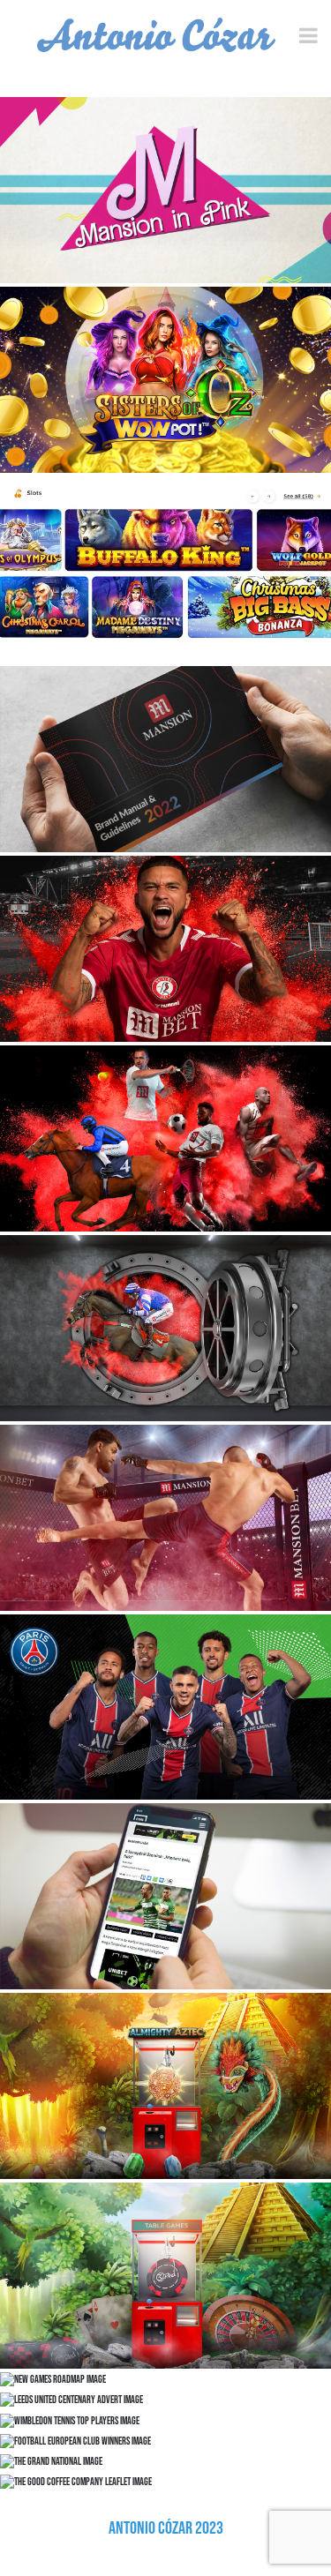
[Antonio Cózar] (156, 35)
